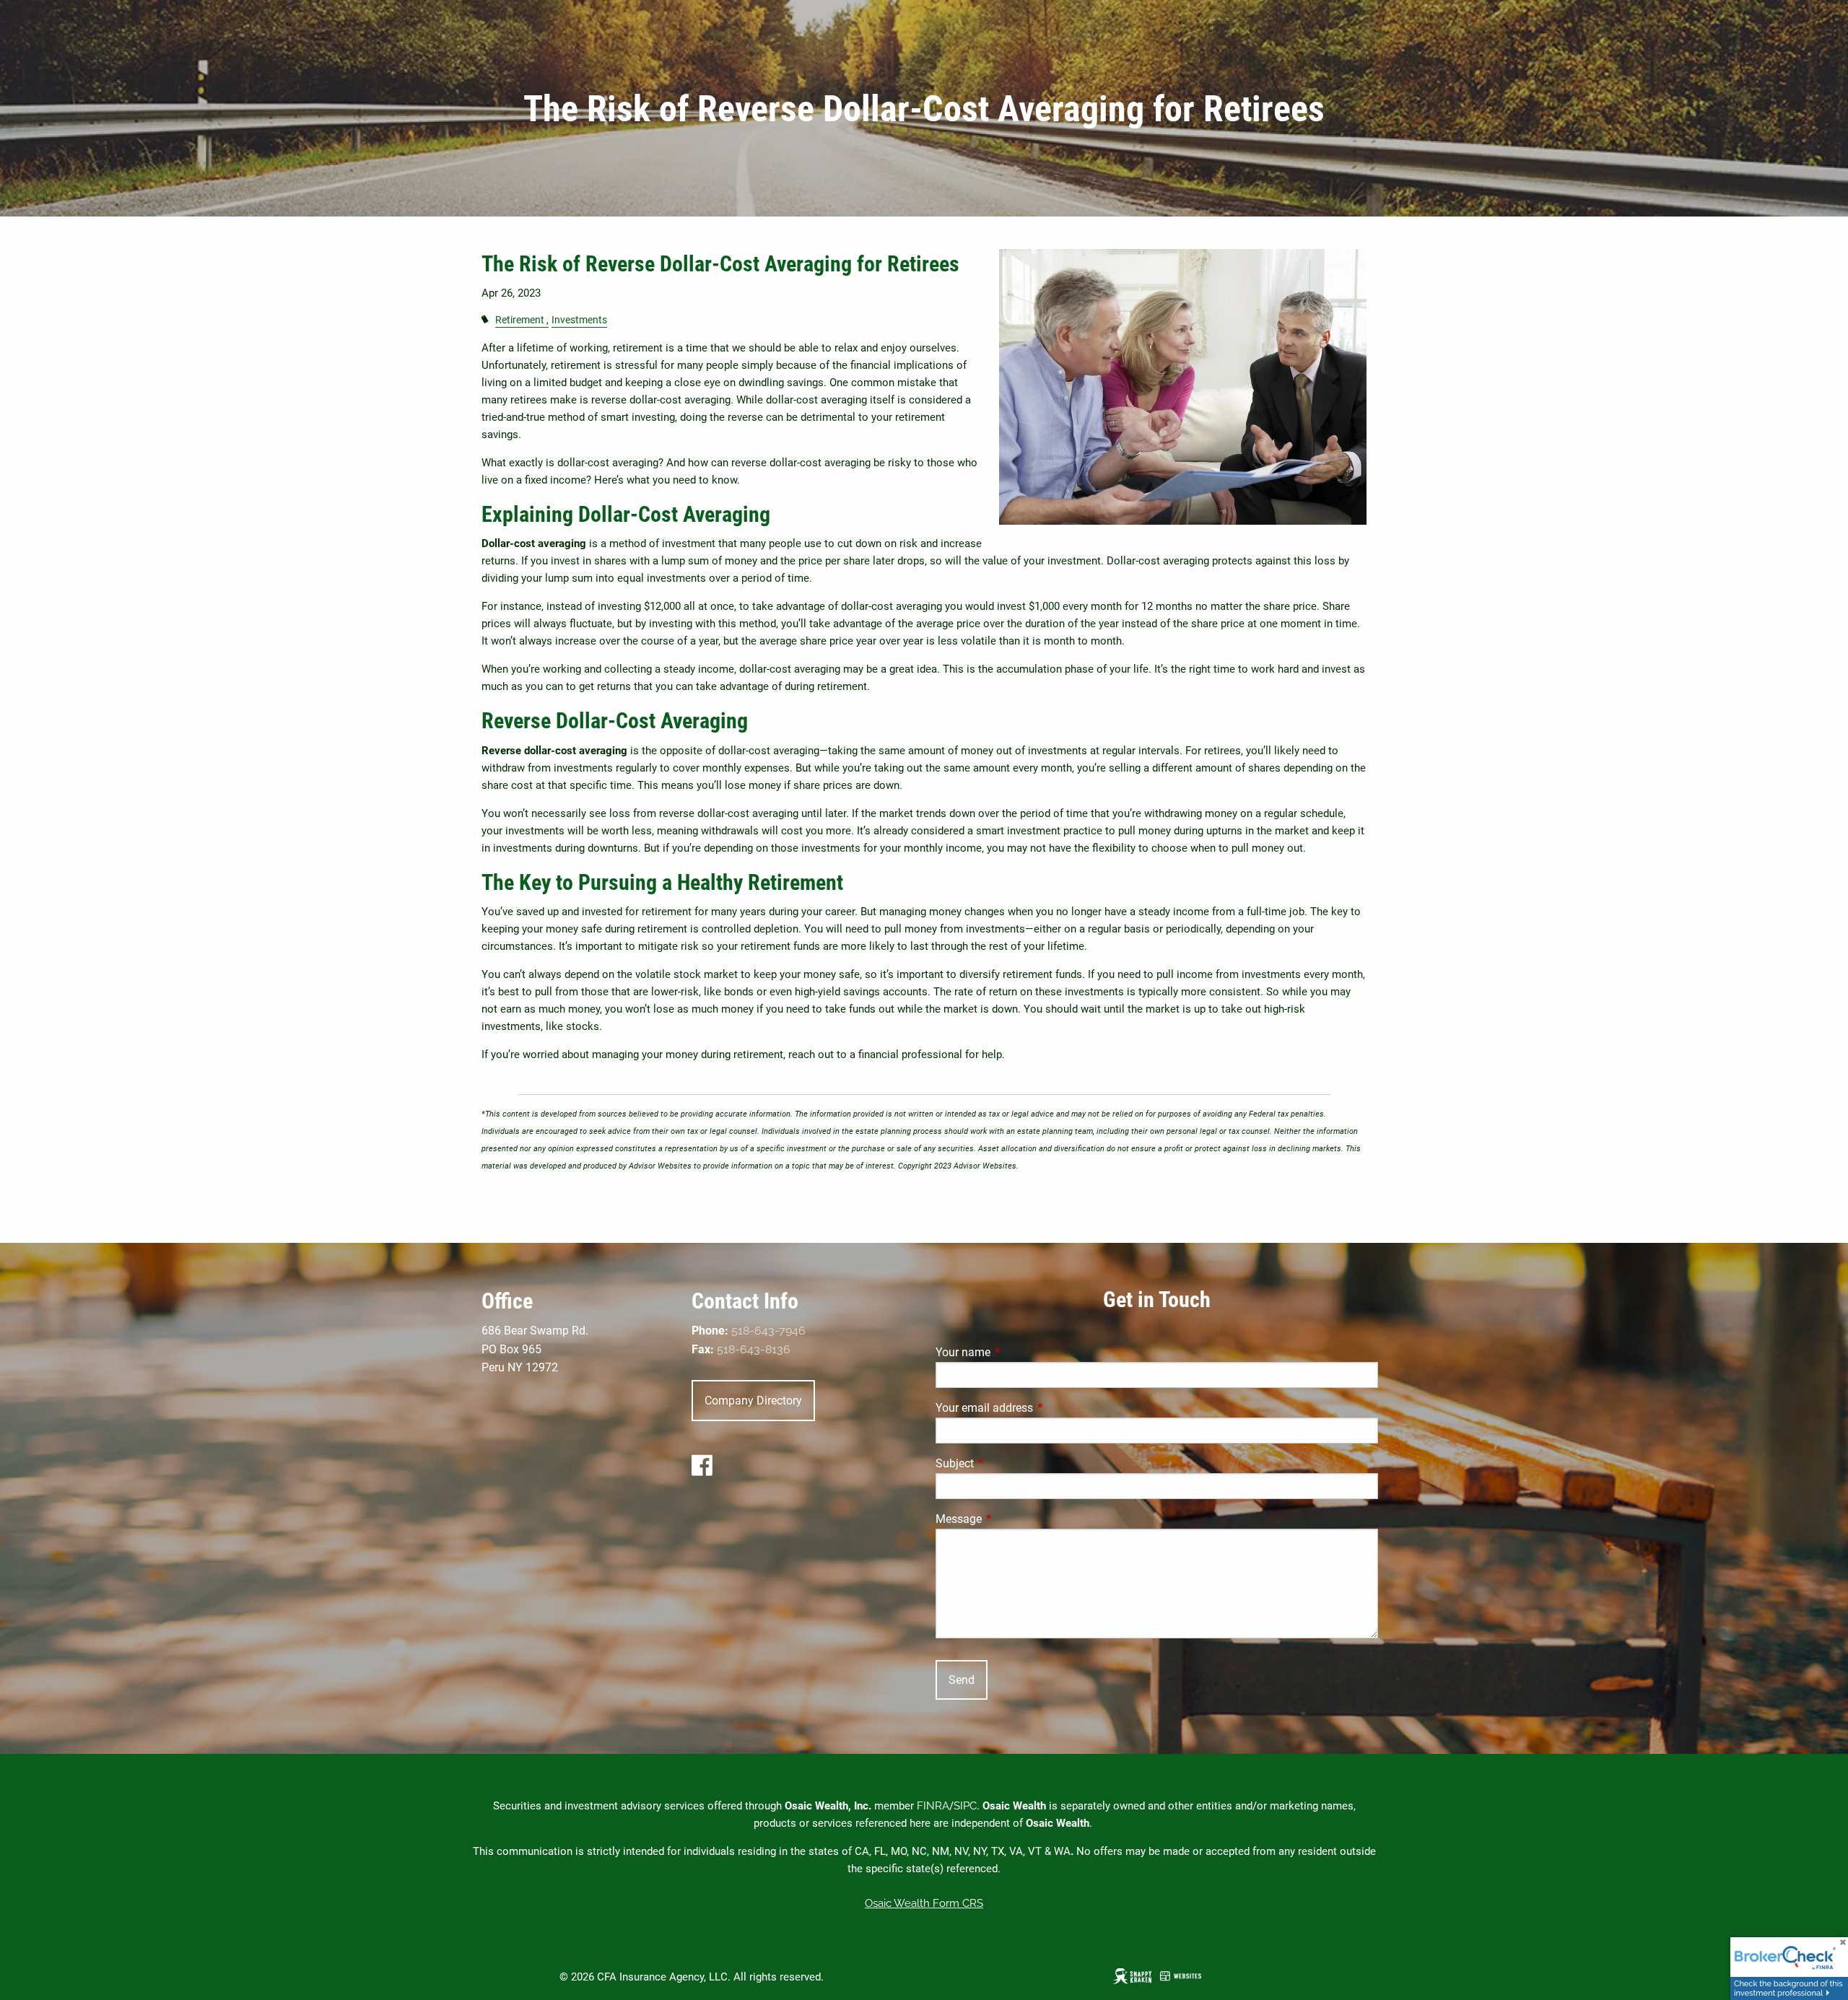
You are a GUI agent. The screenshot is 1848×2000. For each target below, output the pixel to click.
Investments (579, 320)
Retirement (520, 320)
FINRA (933, 1806)
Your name (1017, 1352)
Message (1013, 1519)
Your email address (1038, 1408)
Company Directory (753, 1401)
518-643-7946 (768, 1331)
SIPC (965, 1806)
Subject (1009, 1463)
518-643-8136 (754, 1349)
